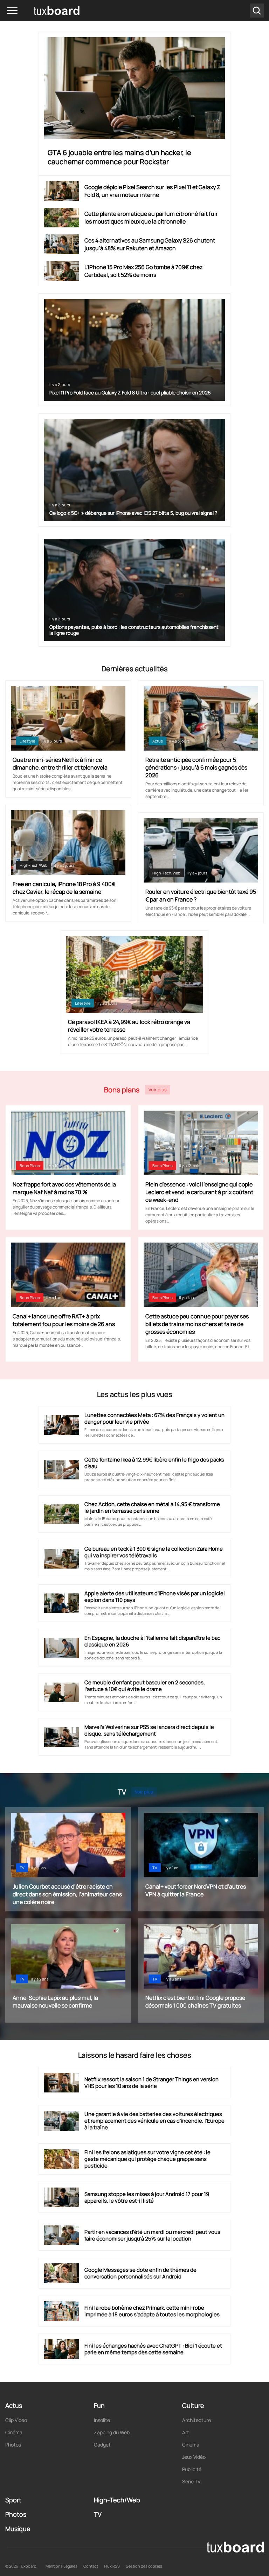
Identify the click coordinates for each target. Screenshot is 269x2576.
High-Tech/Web (34, 865)
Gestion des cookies (144, 2566)
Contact (91, 2566)
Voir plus (158, 1090)
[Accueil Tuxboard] (46, 11)
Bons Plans (30, 1166)
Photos (13, 2445)
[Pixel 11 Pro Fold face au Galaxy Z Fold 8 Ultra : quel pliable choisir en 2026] (135, 350)
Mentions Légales (61, 2566)
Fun (99, 2405)
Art (186, 2432)
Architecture (196, 2420)
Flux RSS (112, 2566)
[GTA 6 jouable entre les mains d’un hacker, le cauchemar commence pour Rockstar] (135, 88)
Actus (158, 741)
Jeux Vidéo (194, 2457)
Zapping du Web (112, 2432)
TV (22, 1868)
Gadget (102, 2445)
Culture (193, 2405)
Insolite (102, 2420)
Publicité (192, 2469)
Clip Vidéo (16, 2420)
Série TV (191, 2481)
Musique (18, 2529)
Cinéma (14, 2432)
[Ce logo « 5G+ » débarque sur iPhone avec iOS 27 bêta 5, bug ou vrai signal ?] (135, 470)
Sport (13, 2500)
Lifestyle (27, 741)
